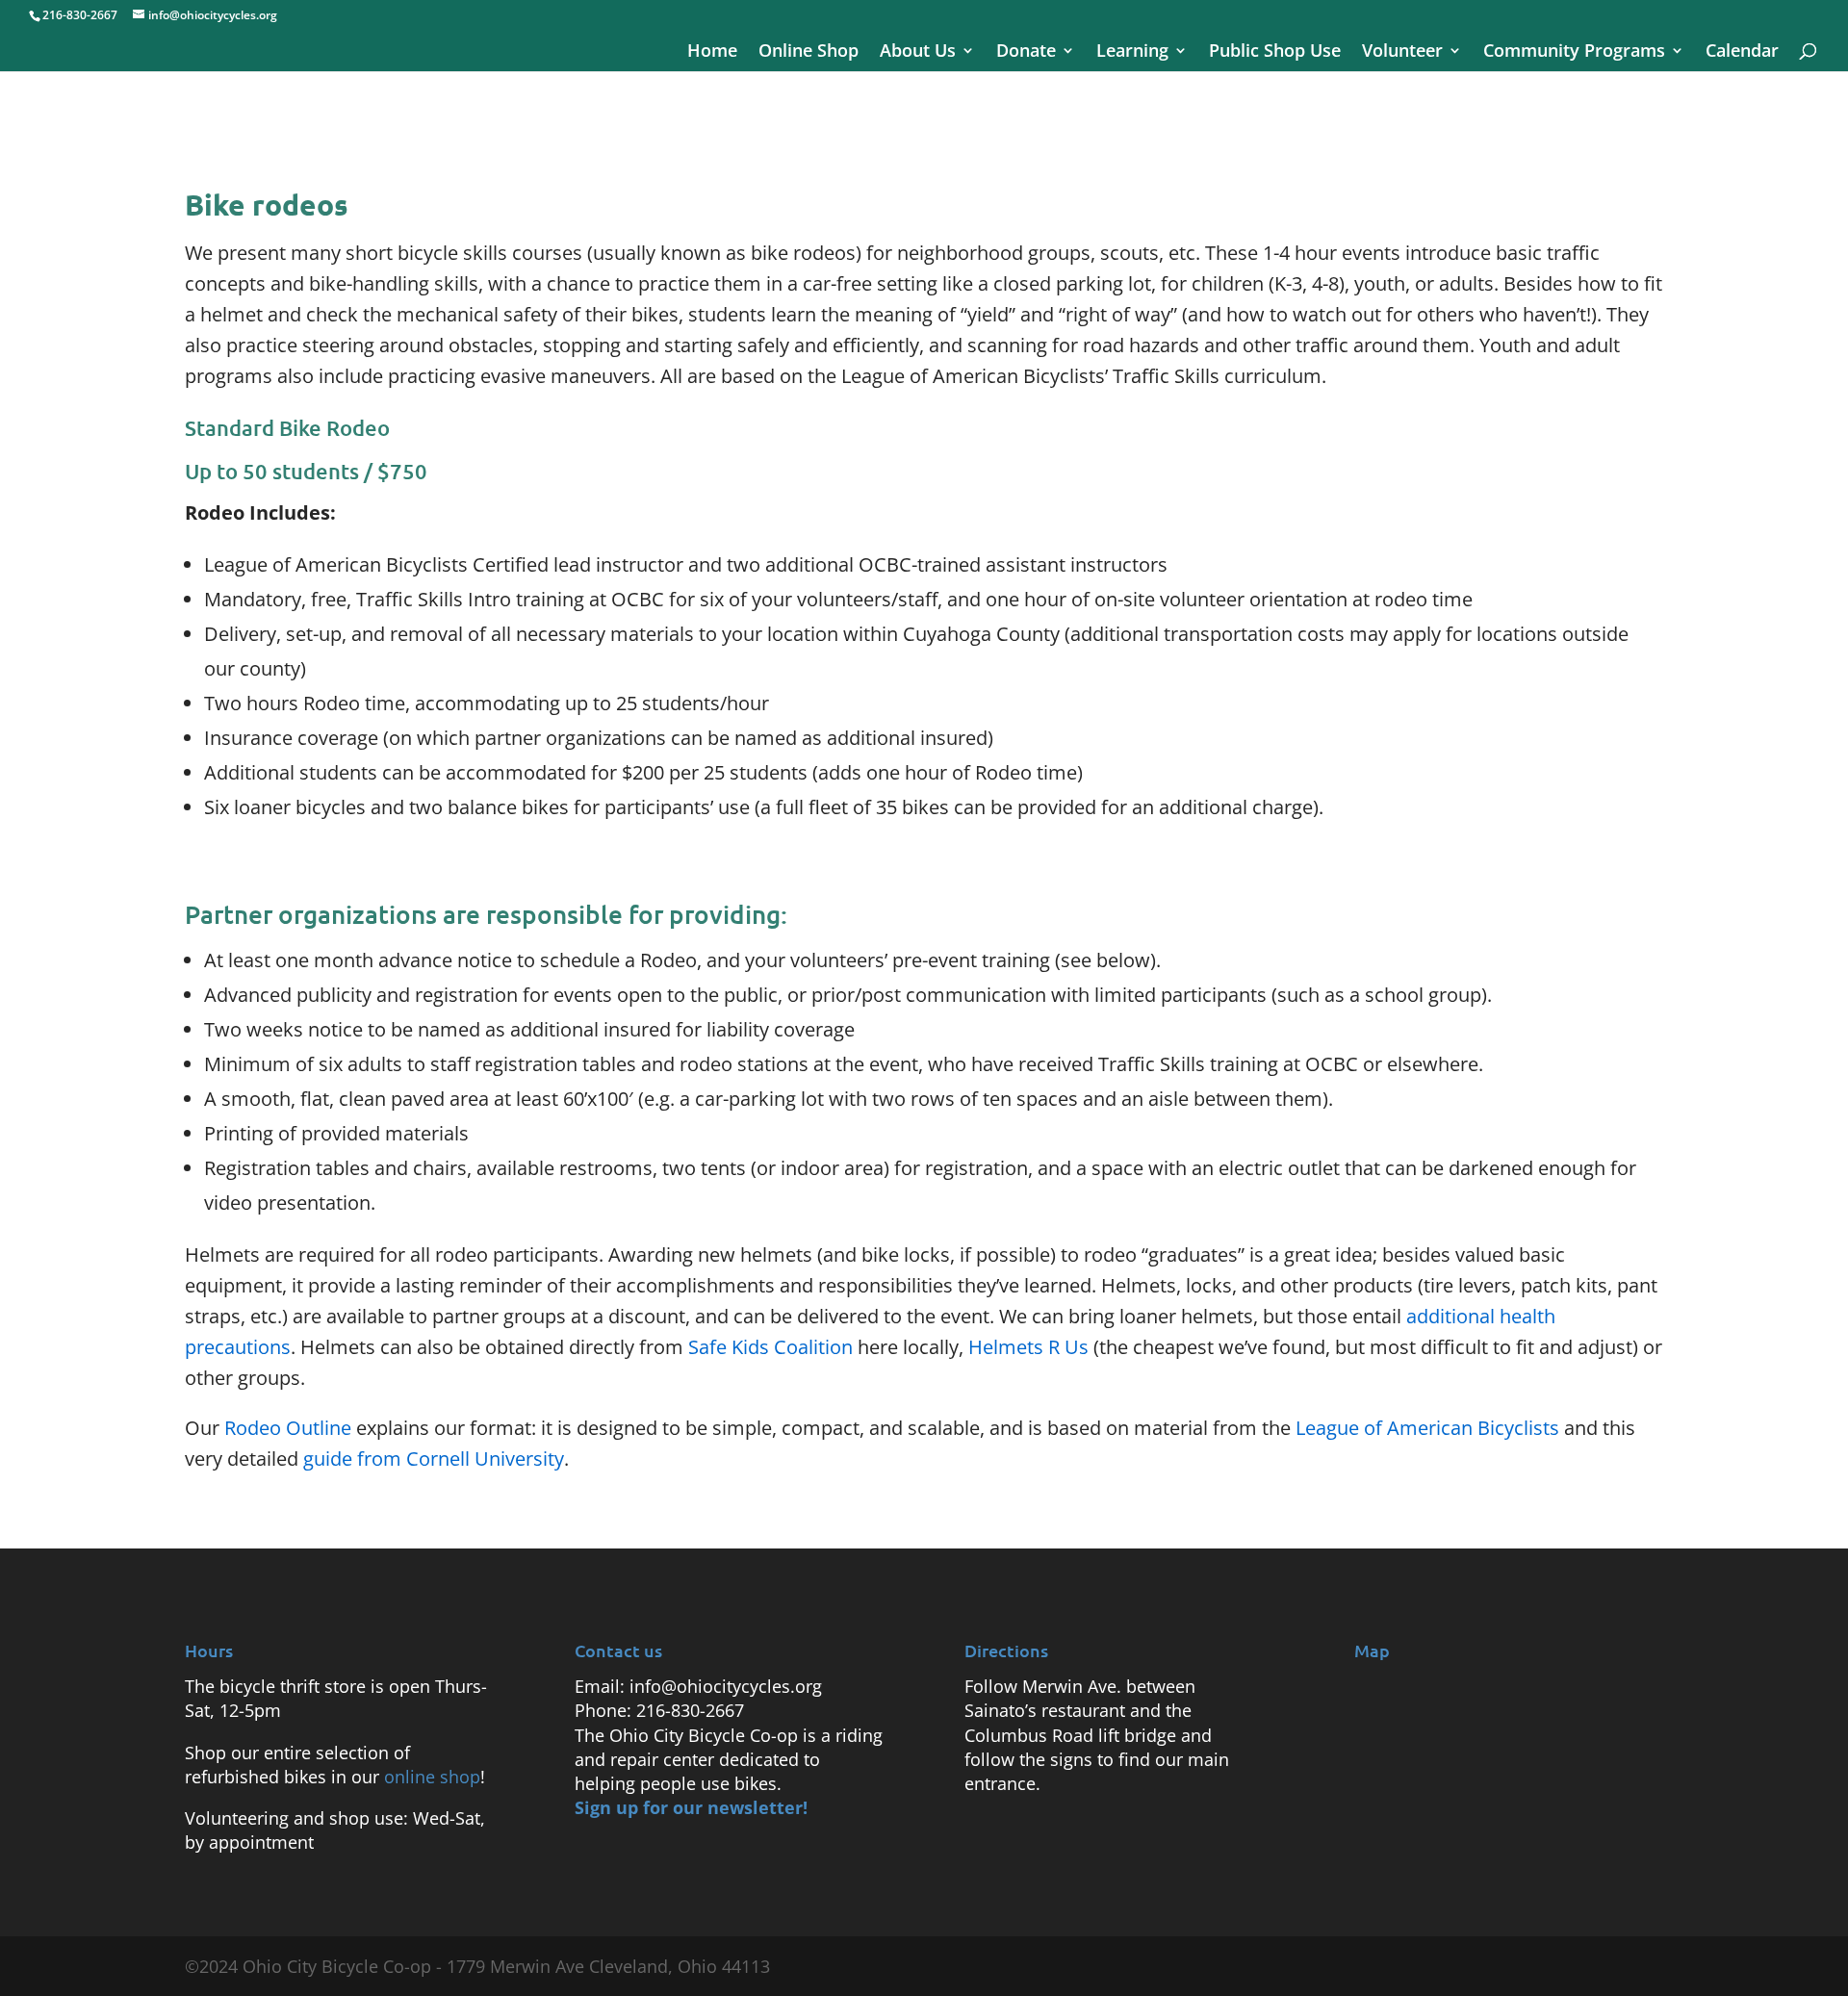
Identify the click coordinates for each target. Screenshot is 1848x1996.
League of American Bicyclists (1427, 1428)
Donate (1026, 52)
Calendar (1742, 52)
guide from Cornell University (434, 1459)
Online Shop (808, 52)
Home (712, 52)
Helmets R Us (1028, 1347)
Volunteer (1402, 52)
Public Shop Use (1275, 52)
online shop (432, 1777)
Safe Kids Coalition (770, 1347)
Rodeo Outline (288, 1428)
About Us (918, 52)
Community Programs (1574, 52)
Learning (1132, 52)
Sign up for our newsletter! (691, 1807)
